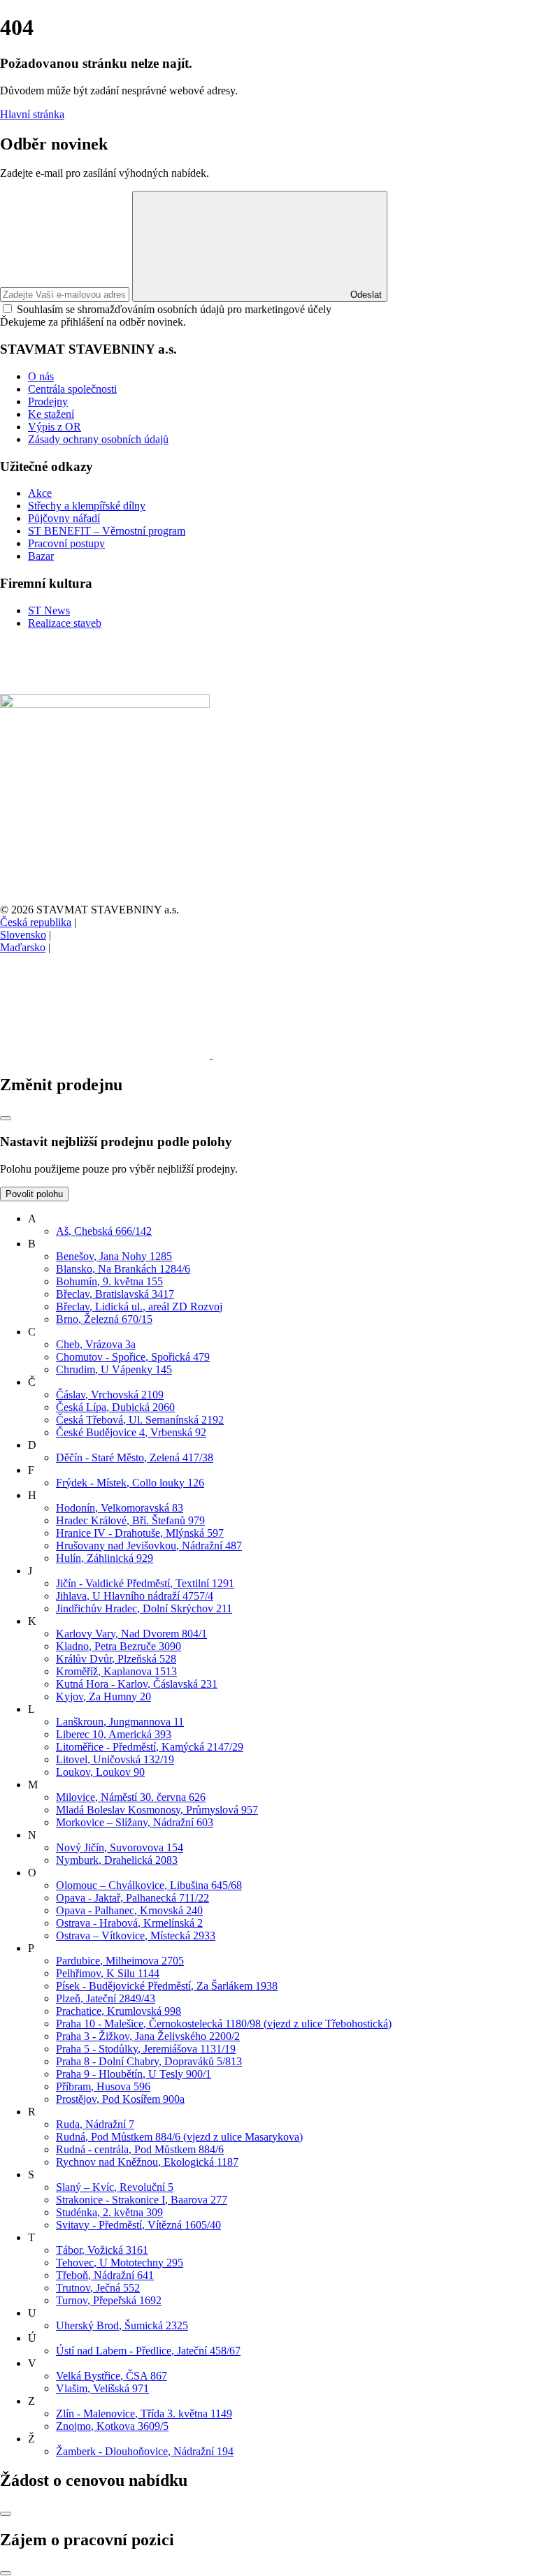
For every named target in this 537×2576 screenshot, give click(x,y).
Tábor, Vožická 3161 (102, 2250)
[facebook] (106, 1055)
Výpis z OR (55, 427)
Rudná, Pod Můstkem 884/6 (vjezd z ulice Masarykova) (179, 2137)
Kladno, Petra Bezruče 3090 (119, 1646)
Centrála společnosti (72, 389)
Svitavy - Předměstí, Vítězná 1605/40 (138, 2225)
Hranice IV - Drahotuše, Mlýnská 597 (140, 1533)
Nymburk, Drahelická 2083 (117, 1860)
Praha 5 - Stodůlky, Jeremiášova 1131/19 (146, 2049)
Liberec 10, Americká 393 (114, 1734)
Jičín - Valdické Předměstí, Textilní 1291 (145, 1583)
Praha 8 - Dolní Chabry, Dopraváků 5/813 (149, 2061)
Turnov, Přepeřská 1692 (109, 2300)
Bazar (41, 556)
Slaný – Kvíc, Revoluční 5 (115, 2187)
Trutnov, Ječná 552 (98, 2288)
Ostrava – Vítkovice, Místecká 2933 (136, 1935)
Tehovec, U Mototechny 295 (120, 2263)
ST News (49, 610)
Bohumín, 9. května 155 (109, 1281)
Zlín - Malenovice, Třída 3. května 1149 (144, 2414)
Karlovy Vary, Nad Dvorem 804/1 (131, 1634)
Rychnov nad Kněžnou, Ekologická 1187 (147, 2162)
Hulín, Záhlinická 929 (105, 1558)
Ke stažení (51, 414)
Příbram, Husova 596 (103, 2086)
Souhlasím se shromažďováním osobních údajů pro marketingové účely (174, 309)
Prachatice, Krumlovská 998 (119, 2011)
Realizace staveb (65, 623)
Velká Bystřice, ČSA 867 (112, 2376)
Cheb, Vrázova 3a (96, 1344)
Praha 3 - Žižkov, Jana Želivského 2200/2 (148, 2036)
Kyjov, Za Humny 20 (103, 1696)
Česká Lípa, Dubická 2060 (115, 1407)
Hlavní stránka (32, 114)
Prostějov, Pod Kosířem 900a (120, 2099)
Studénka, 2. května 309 (109, 2212)
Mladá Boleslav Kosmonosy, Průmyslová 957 (157, 1810)
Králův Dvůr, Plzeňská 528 (116, 1659)
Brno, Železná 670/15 (104, 1319)
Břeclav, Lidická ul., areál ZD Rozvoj (139, 1307)
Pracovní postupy (66, 543)
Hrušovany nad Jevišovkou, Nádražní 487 (149, 1546)
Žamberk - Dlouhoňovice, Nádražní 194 (145, 2451)
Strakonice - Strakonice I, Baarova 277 (142, 2200)
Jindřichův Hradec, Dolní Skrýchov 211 (144, 1608)
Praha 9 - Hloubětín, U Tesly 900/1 (134, 2074)
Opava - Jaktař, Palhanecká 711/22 (133, 1898)
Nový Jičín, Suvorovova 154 (120, 1847)
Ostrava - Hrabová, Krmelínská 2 (129, 1923)
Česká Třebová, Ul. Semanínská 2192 (140, 1420)
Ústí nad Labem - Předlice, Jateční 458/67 (148, 2351)
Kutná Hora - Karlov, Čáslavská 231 (137, 1684)
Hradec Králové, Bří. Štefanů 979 (130, 1520)
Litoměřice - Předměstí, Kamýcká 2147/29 (150, 1747)
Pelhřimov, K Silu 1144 (108, 1973)
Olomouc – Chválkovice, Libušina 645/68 (149, 1885)
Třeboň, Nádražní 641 (105, 2275)
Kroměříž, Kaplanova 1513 (116, 1671)
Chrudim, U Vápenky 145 (114, 1369)
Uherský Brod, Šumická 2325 (122, 2325)
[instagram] (317, 1055)
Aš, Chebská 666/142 (104, 1231)
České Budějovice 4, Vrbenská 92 (131, 1432)
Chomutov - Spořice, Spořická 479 (133, 1357)
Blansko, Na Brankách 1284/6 (123, 1269)
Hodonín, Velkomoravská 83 (120, 1508)
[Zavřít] (6, 1118)
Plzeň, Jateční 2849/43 (106, 1998)
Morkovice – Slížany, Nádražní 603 (135, 1822)
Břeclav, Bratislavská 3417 (115, 1294)
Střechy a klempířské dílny (87, 506)
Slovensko (23, 935)
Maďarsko (23, 947)
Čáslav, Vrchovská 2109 (110, 1395)
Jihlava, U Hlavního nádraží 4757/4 (135, 1596)
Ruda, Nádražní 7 (95, 2124)
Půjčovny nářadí (64, 518)
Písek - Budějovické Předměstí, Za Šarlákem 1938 (167, 1986)
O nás (41, 376)
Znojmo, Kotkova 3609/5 (112, 2426)
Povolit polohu (34, 1194)
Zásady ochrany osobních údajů (98, 439)
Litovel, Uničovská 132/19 (115, 1759)
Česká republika (36, 922)
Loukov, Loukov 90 (100, 1772)
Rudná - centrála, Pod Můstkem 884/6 (140, 2149)
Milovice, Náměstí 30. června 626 (131, 1797)
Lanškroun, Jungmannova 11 (120, 1722)
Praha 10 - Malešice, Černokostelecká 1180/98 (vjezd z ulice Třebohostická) (224, 2024)
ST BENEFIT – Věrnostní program (107, 531)
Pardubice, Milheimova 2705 (120, 1961)
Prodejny (48, 401)
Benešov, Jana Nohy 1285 (114, 1256)
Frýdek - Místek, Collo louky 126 (130, 1483)
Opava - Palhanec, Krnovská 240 (129, 1910)
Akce (40, 493)
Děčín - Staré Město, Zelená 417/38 (135, 1457)
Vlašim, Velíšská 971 (102, 2388)
